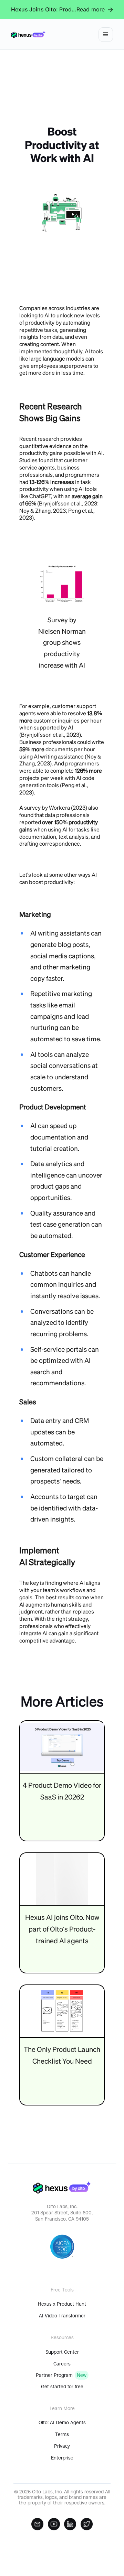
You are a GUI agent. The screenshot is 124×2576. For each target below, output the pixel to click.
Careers (62, 2364)
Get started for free (62, 2387)
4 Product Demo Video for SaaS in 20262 (62, 1791)
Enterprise (62, 2458)
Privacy (62, 2446)
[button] (106, 35)
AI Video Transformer (62, 2316)
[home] (28, 34)
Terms (62, 2434)
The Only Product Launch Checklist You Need (62, 2055)
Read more (91, 9)
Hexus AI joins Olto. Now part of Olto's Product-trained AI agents (62, 1929)
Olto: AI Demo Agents (62, 2422)
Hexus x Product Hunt (62, 2304)
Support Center (62, 2352)
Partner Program (54, 2375)
